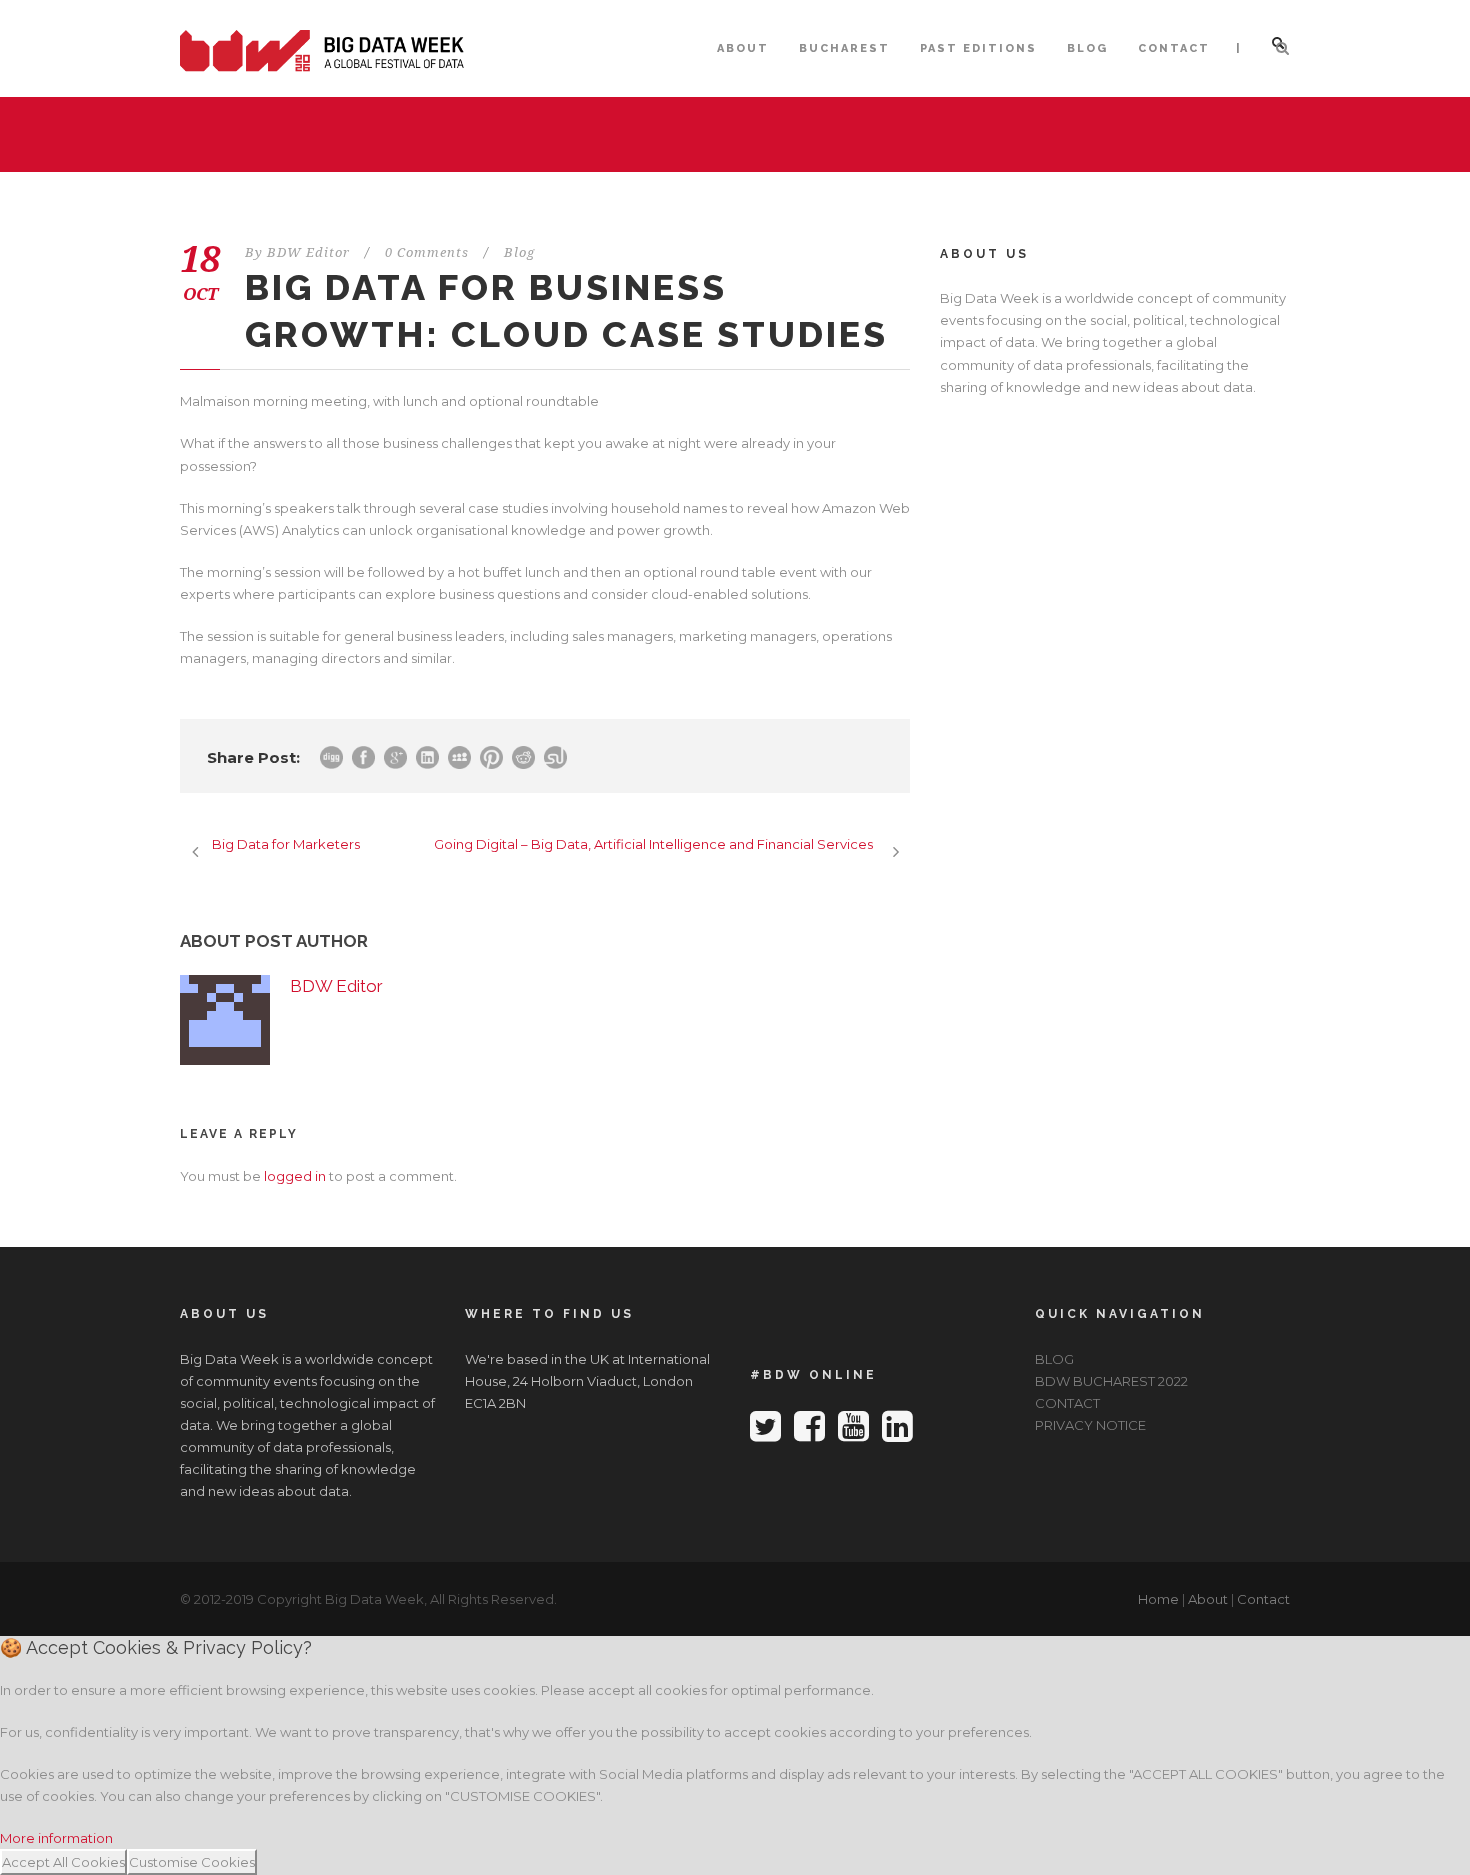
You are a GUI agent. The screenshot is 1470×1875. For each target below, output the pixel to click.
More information (56, 1838)
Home (1158, 1599)
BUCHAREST (844, 48)
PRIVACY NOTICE (1090, 1425)
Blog (519, 252)
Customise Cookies (192, 1862)
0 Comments (427, 252)
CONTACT (1174, 48)
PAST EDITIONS (978, 48)
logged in (295, 1176)
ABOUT (743, 48)
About (1208, 1599)
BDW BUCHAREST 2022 (1111, 1381)
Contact (1263, 1599)
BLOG (1087, 48)
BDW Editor (308, 252)
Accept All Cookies (63, 1862)
